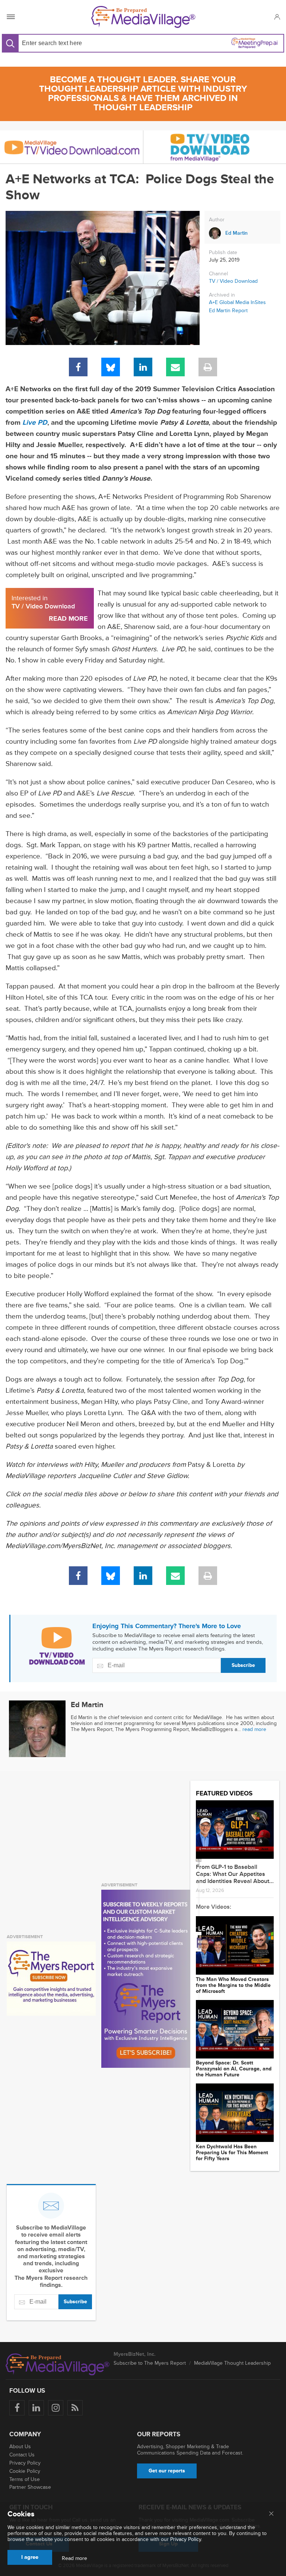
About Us (20, 2447)
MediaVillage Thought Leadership (232, 2363)
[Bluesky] (111, 367)
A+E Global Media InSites (237, 303)
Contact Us (22, 2455)
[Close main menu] (271, 2514)
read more (254, 1729)
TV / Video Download (233, 281)
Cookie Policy (25, 2471)
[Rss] (75, 2408)
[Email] (175, 367)
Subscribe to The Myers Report (150, 2363)
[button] (277, 17)
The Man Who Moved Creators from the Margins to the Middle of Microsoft (233, 1985)
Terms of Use (25, 2479)
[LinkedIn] (143, 367)
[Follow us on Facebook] (17, 2408)
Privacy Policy (25, 2463)
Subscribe (243, 1665)
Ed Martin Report (228, 311)
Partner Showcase (30, 2487)
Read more (74, 2558)
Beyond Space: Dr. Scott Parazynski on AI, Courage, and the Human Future (234, 2069)
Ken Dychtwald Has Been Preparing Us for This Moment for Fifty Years (232, 2153)
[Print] (208, 367)
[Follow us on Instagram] (56, 2408)
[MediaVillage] (143, 17)
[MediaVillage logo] (58, 2364)
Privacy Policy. (186, 2539)
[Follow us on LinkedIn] (36, 2408)
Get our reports (167, 2471)
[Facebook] (78, 367)
